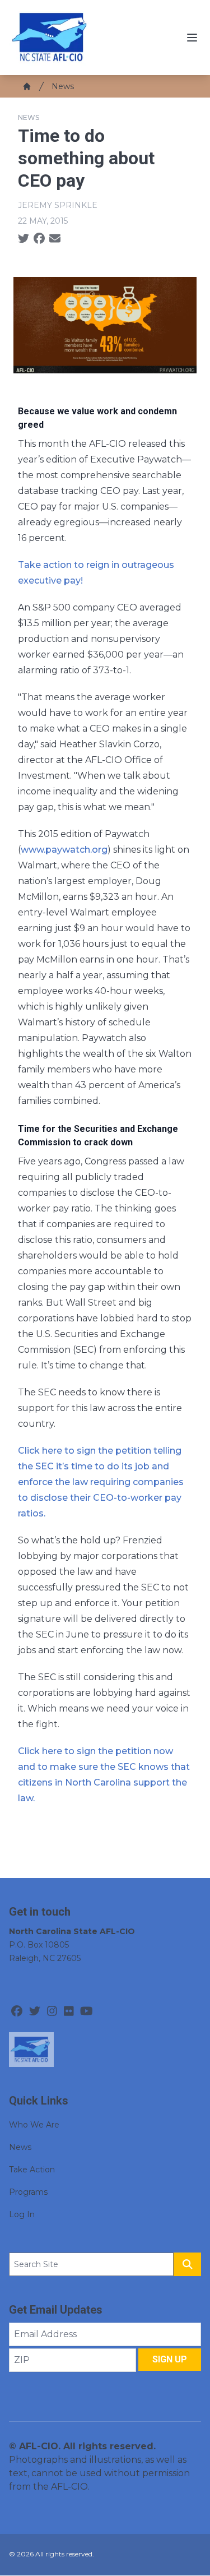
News (63, 86)
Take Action (32, 2170)
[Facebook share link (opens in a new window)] (39, 239)
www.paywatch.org (64, 850)
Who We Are (34, 2125)
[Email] (55, 239)
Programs (28, 2192)
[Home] (27, 86)
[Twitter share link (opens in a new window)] (24, 239)
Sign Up (170, 2359)
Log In (22, 2214)
